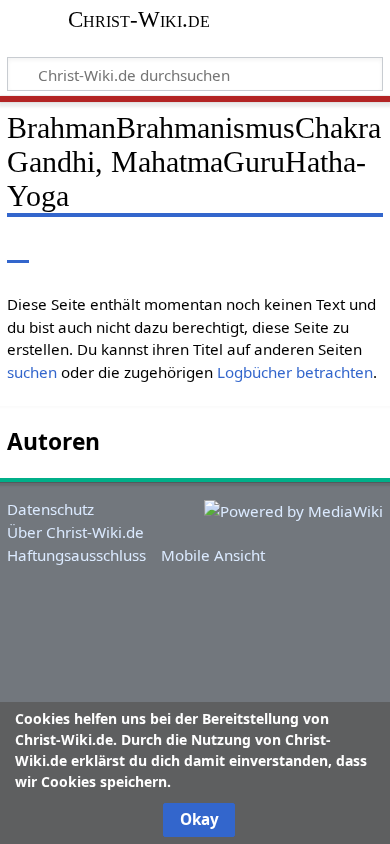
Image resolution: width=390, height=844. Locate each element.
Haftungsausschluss (76, 555)
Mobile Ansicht (213, 555)
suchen (32, 372)
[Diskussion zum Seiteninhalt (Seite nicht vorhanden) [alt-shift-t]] (63, 247)
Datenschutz (50, 509)
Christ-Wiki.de (139, 20)
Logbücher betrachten (295, 372)
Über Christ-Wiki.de (75, 532)
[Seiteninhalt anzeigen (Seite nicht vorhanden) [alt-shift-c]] (18, 247)
